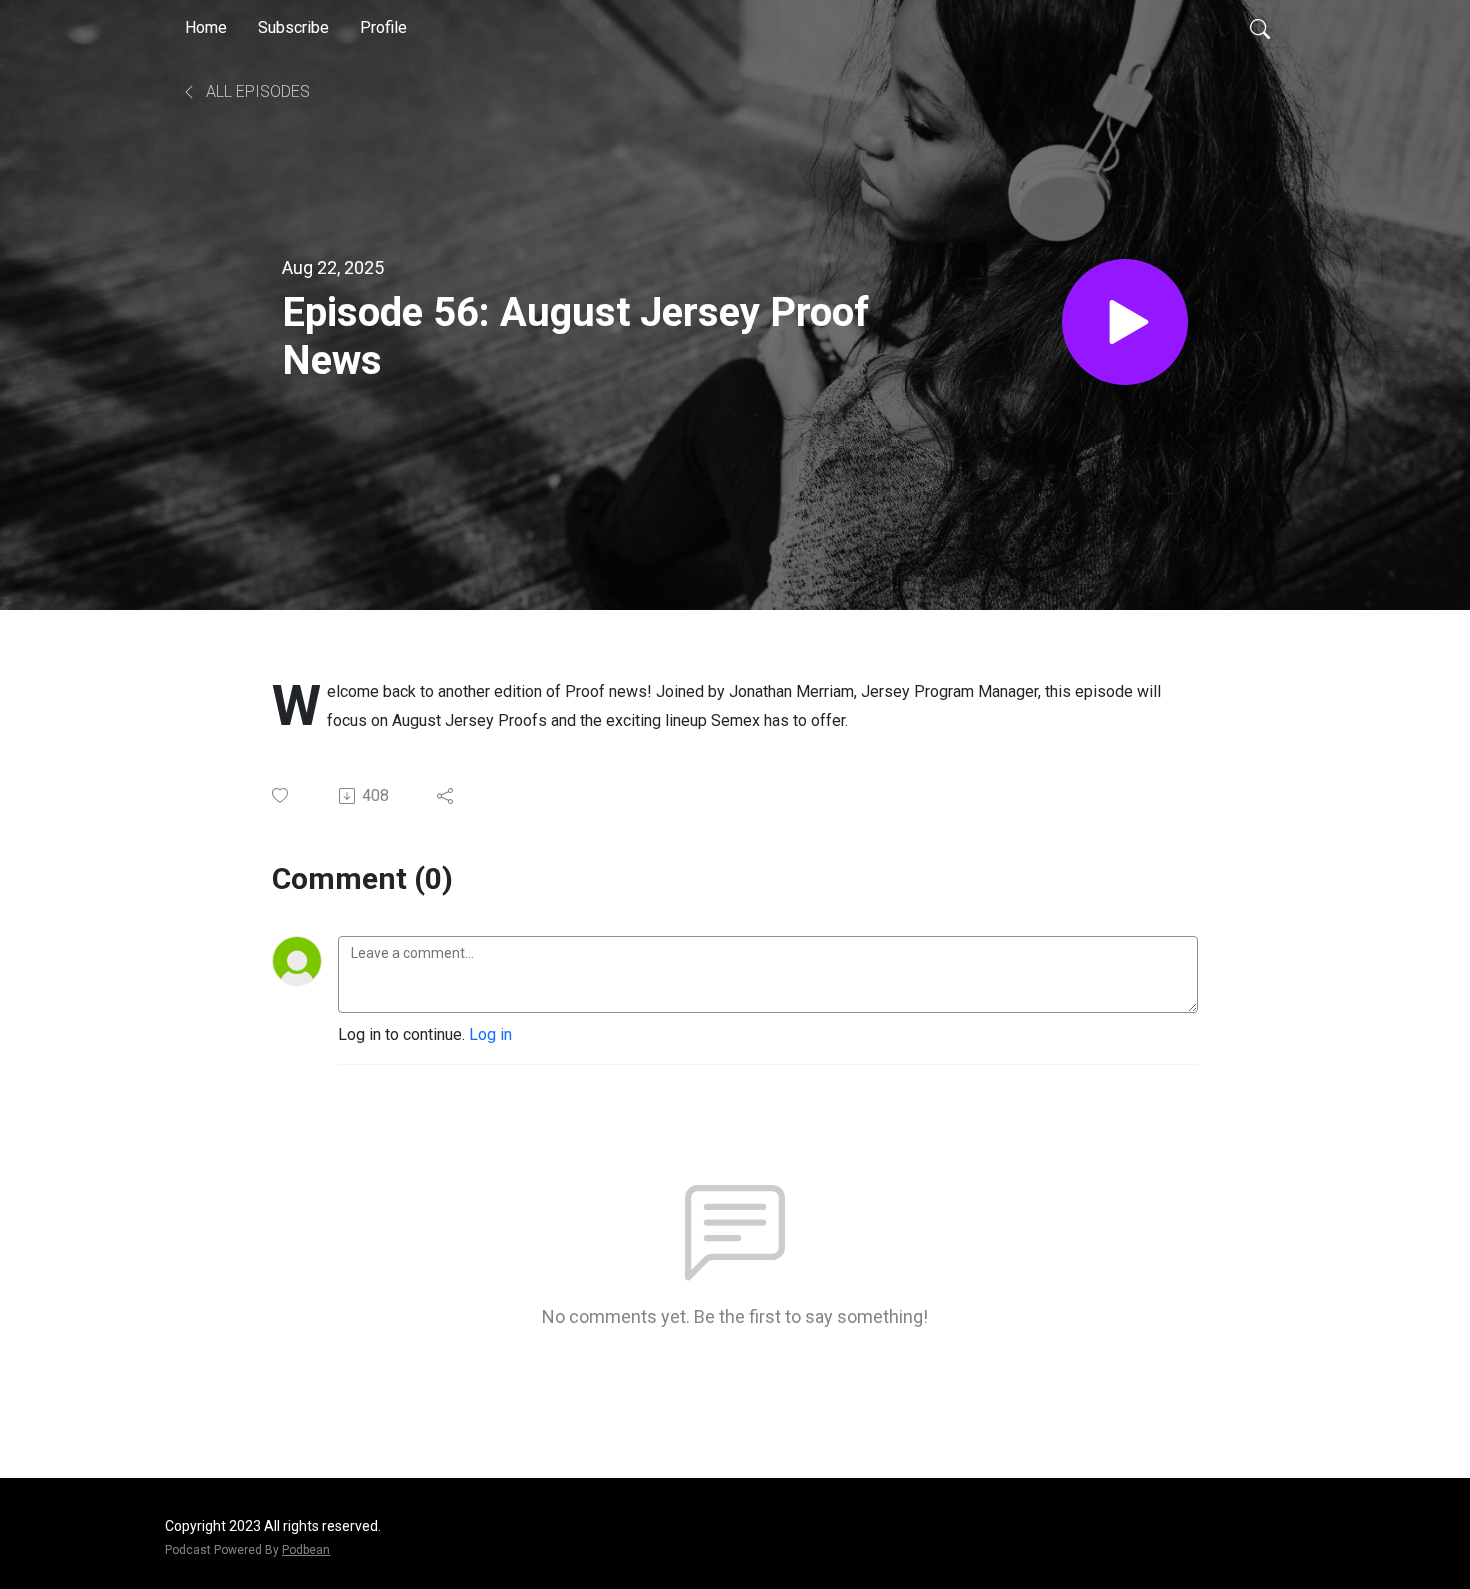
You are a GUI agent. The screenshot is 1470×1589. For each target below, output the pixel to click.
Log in (490, 1034)
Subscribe (293, 27)
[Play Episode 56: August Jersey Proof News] (1125, 322)
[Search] (1260, 28)
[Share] (446, 796)
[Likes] (281, 795)
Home (206, 27)
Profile (383, 27)
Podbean (306, 1550)
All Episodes (256, 91)
